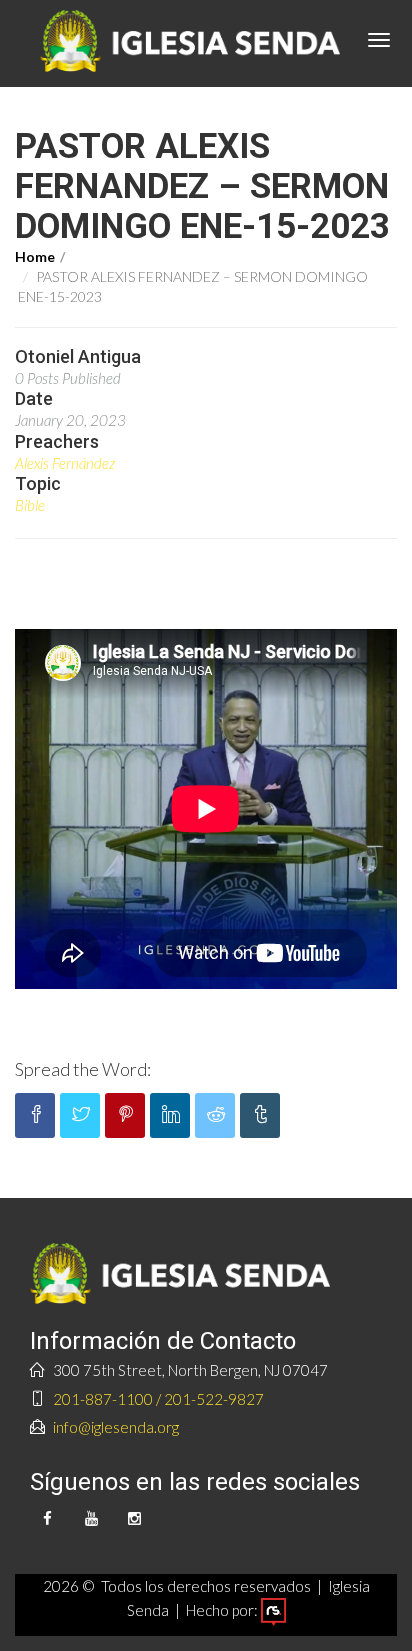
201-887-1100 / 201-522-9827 (158, 1399)
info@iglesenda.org (116, 1427)
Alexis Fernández (65, 463)
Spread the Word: (83, 1069)
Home (35, 256)
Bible (30, 505)
